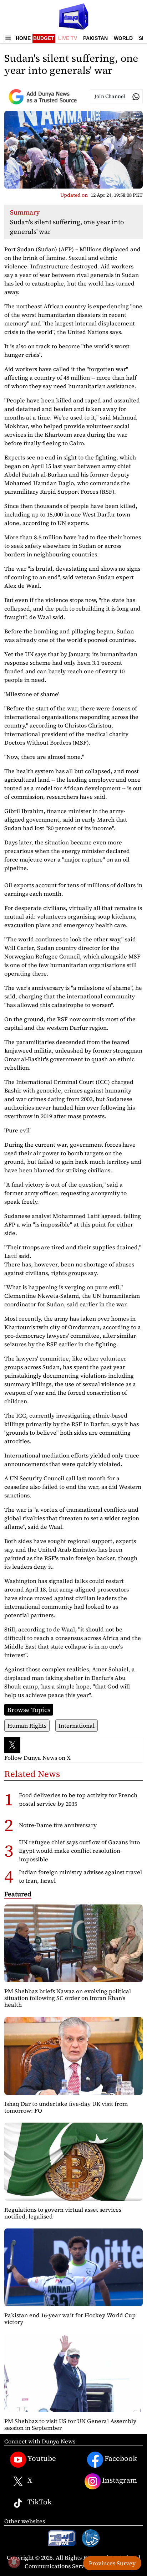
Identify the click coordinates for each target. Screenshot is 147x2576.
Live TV (68, 38)
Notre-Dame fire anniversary (58, 1825)
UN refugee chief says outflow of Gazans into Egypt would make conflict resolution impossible (79, 1851)
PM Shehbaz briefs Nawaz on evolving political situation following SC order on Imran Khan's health (68, 1998)
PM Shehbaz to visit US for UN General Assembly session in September (70, 2424)
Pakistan (95, 38)
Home (23, 38)
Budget (44, 38)
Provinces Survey (112, 2563)
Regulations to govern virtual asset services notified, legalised (63, 2213)
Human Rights (27, 1726)
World (123, 38)
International (77, 1726)
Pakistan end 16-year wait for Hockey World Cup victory (70, 2318)
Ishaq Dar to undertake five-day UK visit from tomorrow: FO (66, 2107)
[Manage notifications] (14, 2562)
